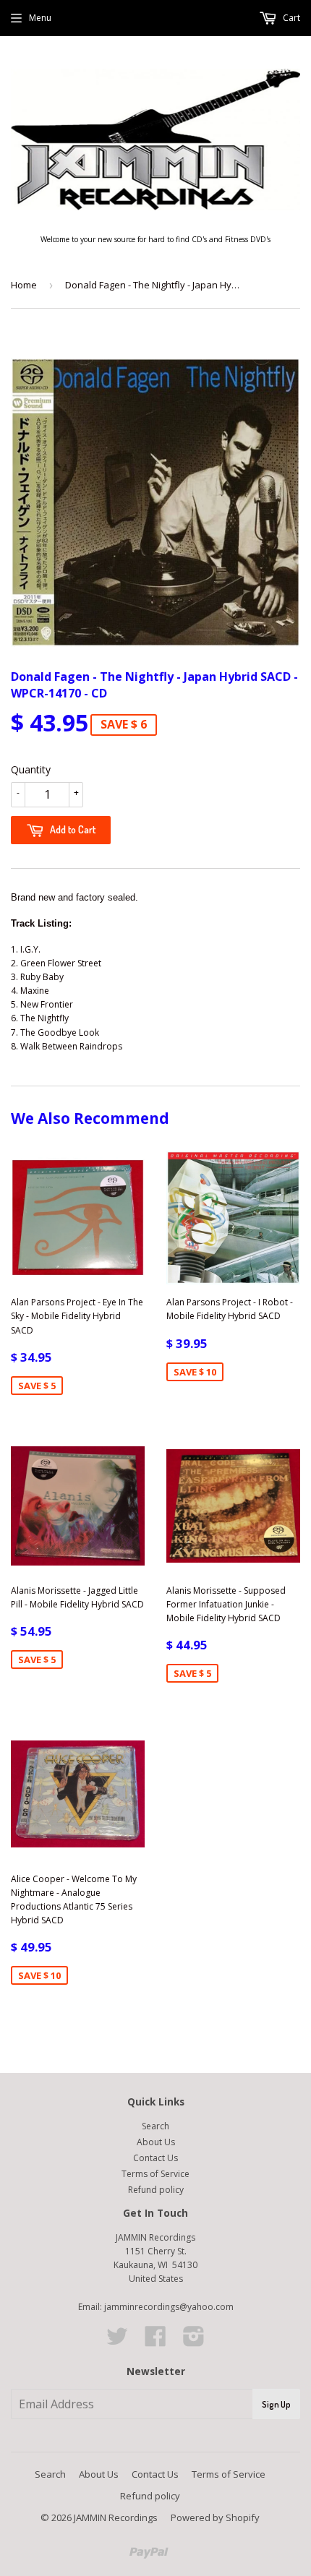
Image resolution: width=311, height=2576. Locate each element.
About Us (156, 2142)
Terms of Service (155, 2174)
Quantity (31, 769)
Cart (290, 18)
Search (155, 2126)
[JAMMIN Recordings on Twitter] (117, 2341)
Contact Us (155, 2158)
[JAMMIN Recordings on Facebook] (155, 2341)
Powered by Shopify (215, 2517)
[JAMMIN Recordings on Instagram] (194, 2341)
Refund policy (156, 2190)
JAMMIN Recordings (116, 2517)
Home (24, 285)
